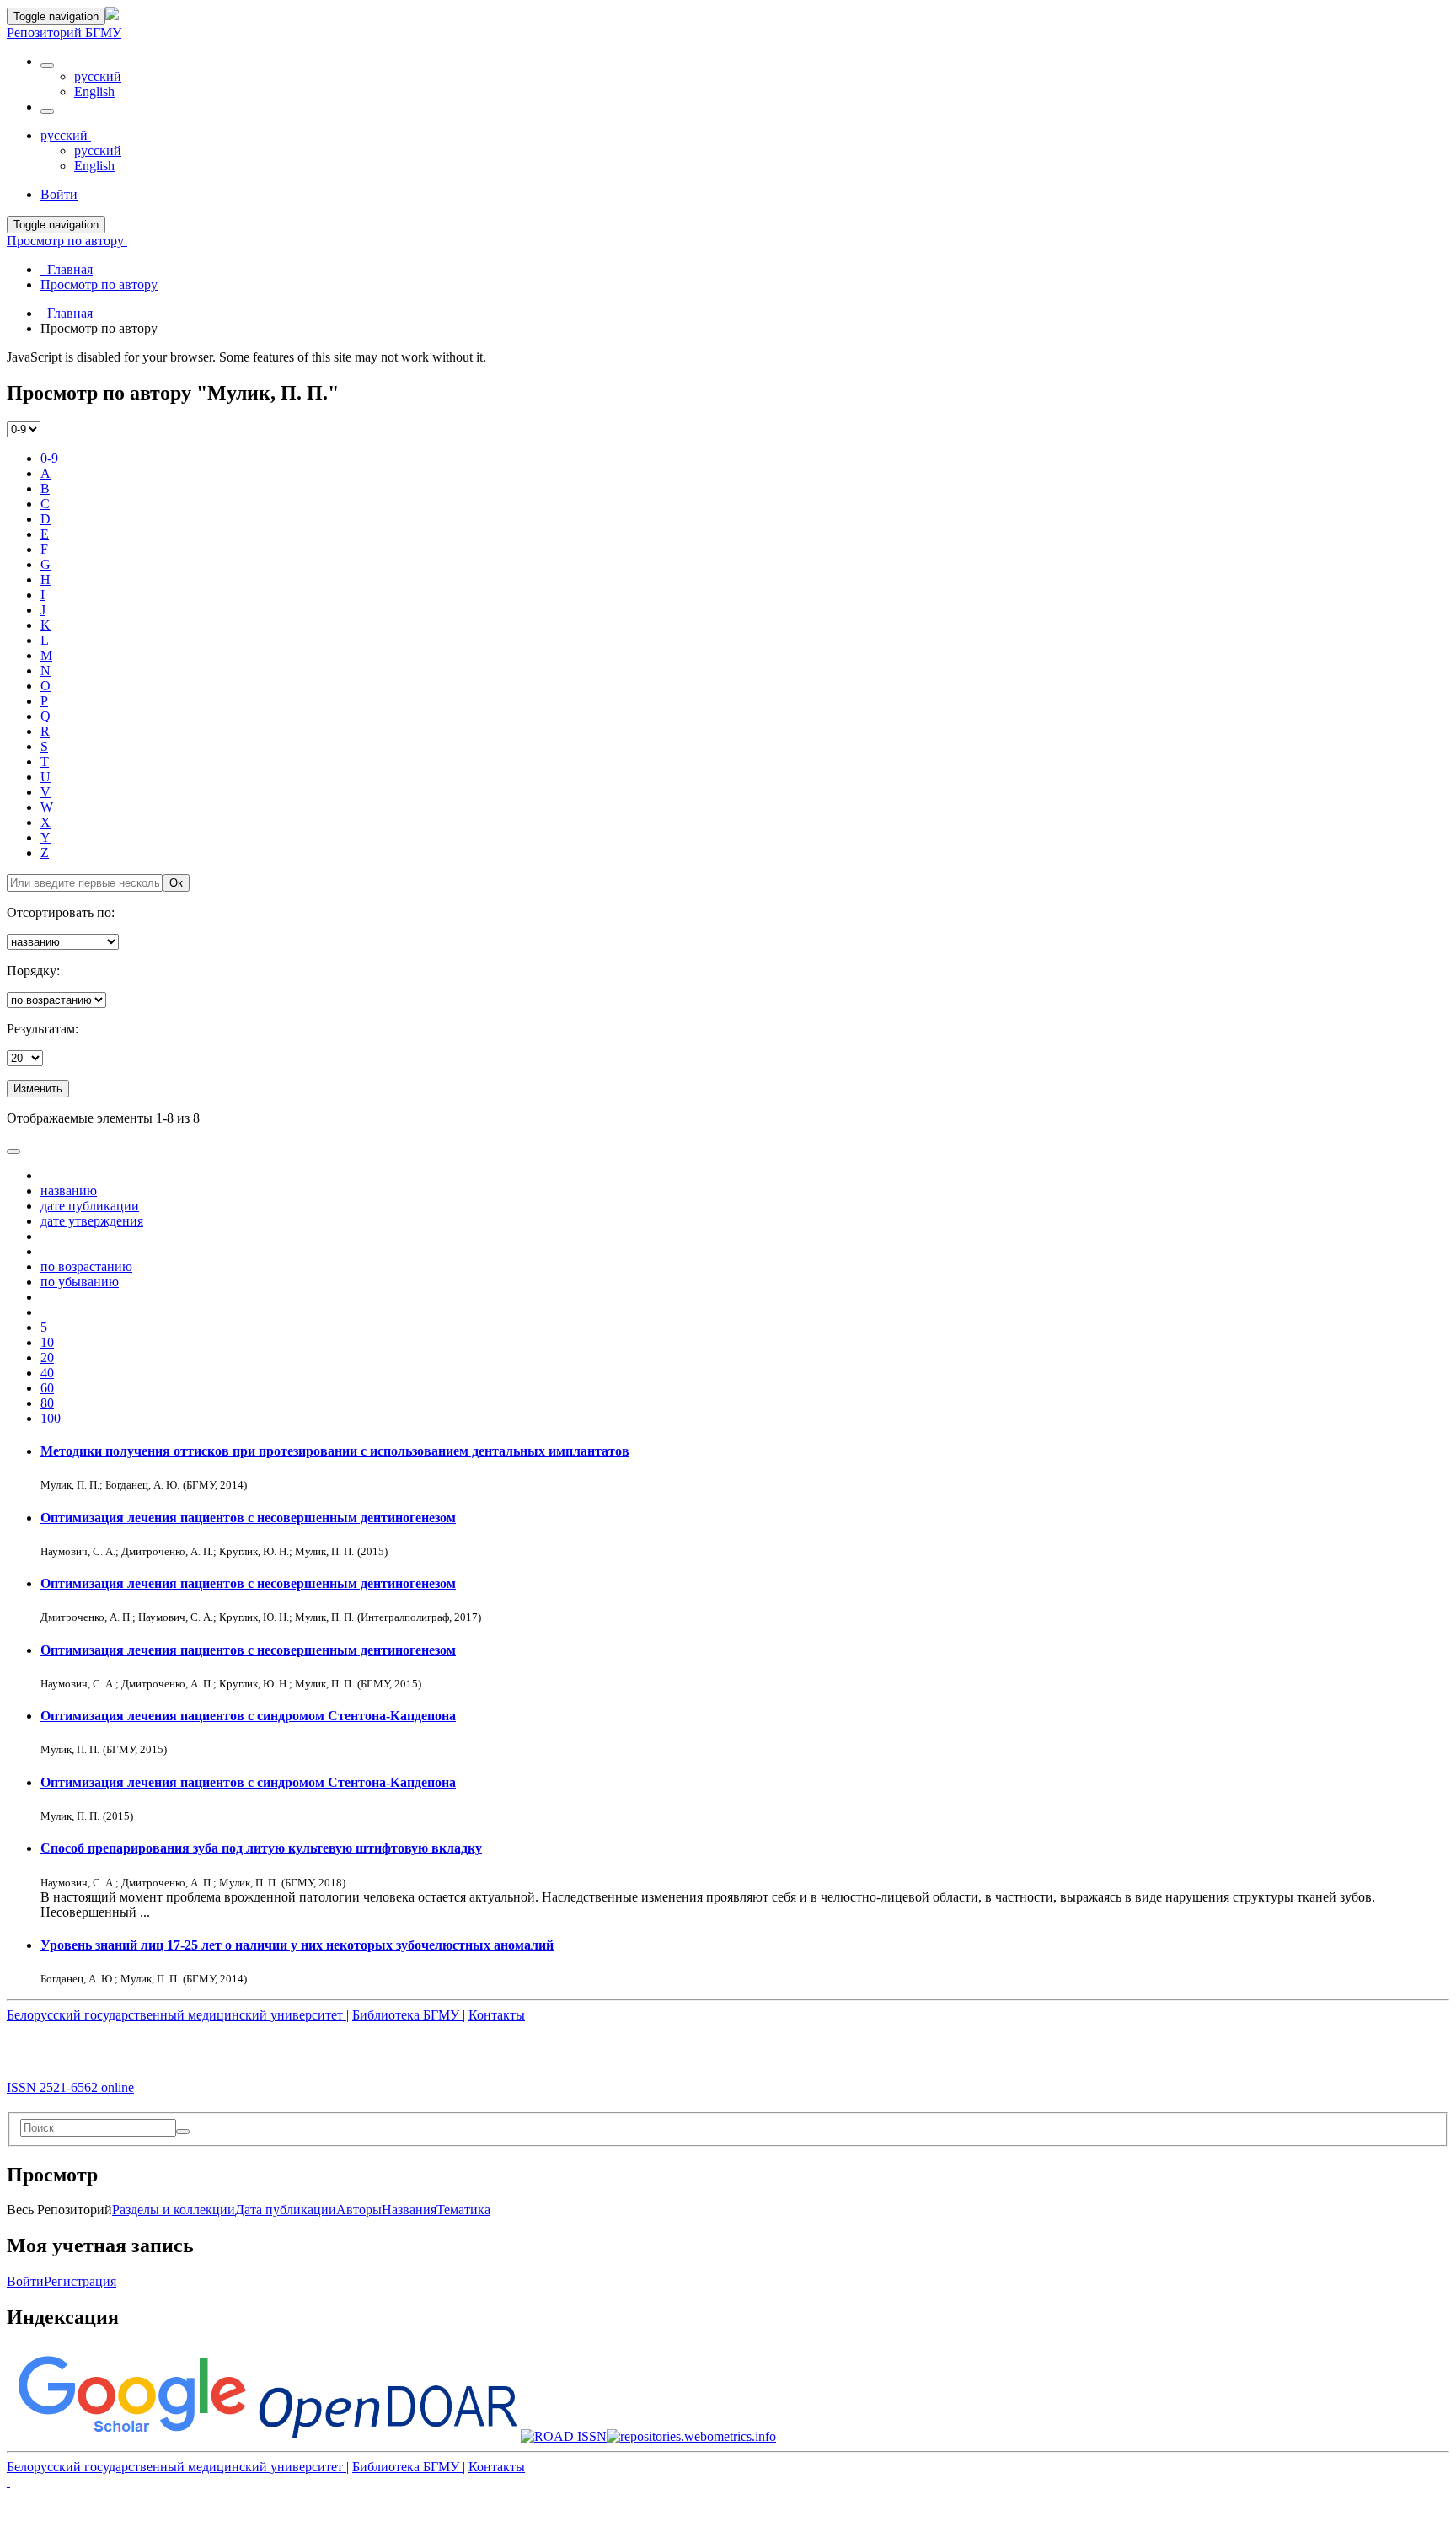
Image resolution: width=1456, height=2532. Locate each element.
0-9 (49, 458)
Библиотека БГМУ (407, 2015)
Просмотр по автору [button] (67, 241)
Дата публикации (286, 2210)
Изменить (38, 1089)
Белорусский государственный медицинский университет (177, 2015)
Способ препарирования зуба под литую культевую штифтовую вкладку (261, 1848)
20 (47, 1357)
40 (47, 1373)
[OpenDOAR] (388, 2436)
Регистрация (80, 2281)
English (94, 91)
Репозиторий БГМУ (64, 32)
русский (98, 76)
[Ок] (183, 2132)
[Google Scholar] (131, 2436)
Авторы (359, 2210)
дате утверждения (92, 1221)
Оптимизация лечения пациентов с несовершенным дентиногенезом (248, 1518)
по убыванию (80, 1282)
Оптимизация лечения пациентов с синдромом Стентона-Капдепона (248, 1716)
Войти (25, 2281)
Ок (176, 883)
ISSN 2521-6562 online (70, 2087)
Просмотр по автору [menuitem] (99, 284)
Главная (70, 313)
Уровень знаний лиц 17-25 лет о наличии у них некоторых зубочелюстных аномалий (297, 1945)
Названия (409, 2210)
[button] (47, 66)
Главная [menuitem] (67, 269)
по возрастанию (86, 1266)
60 (47, 1388)
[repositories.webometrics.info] (691, 2436)
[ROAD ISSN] (564, 2436)
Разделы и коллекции (174, 2210)
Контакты (497, 2015)
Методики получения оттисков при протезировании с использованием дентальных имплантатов (335, 1451)
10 (47, 1342)
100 (51, 1418)
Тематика (463, 2210)
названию (69, 1191)
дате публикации (90, 1206)
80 (47, 1403)
